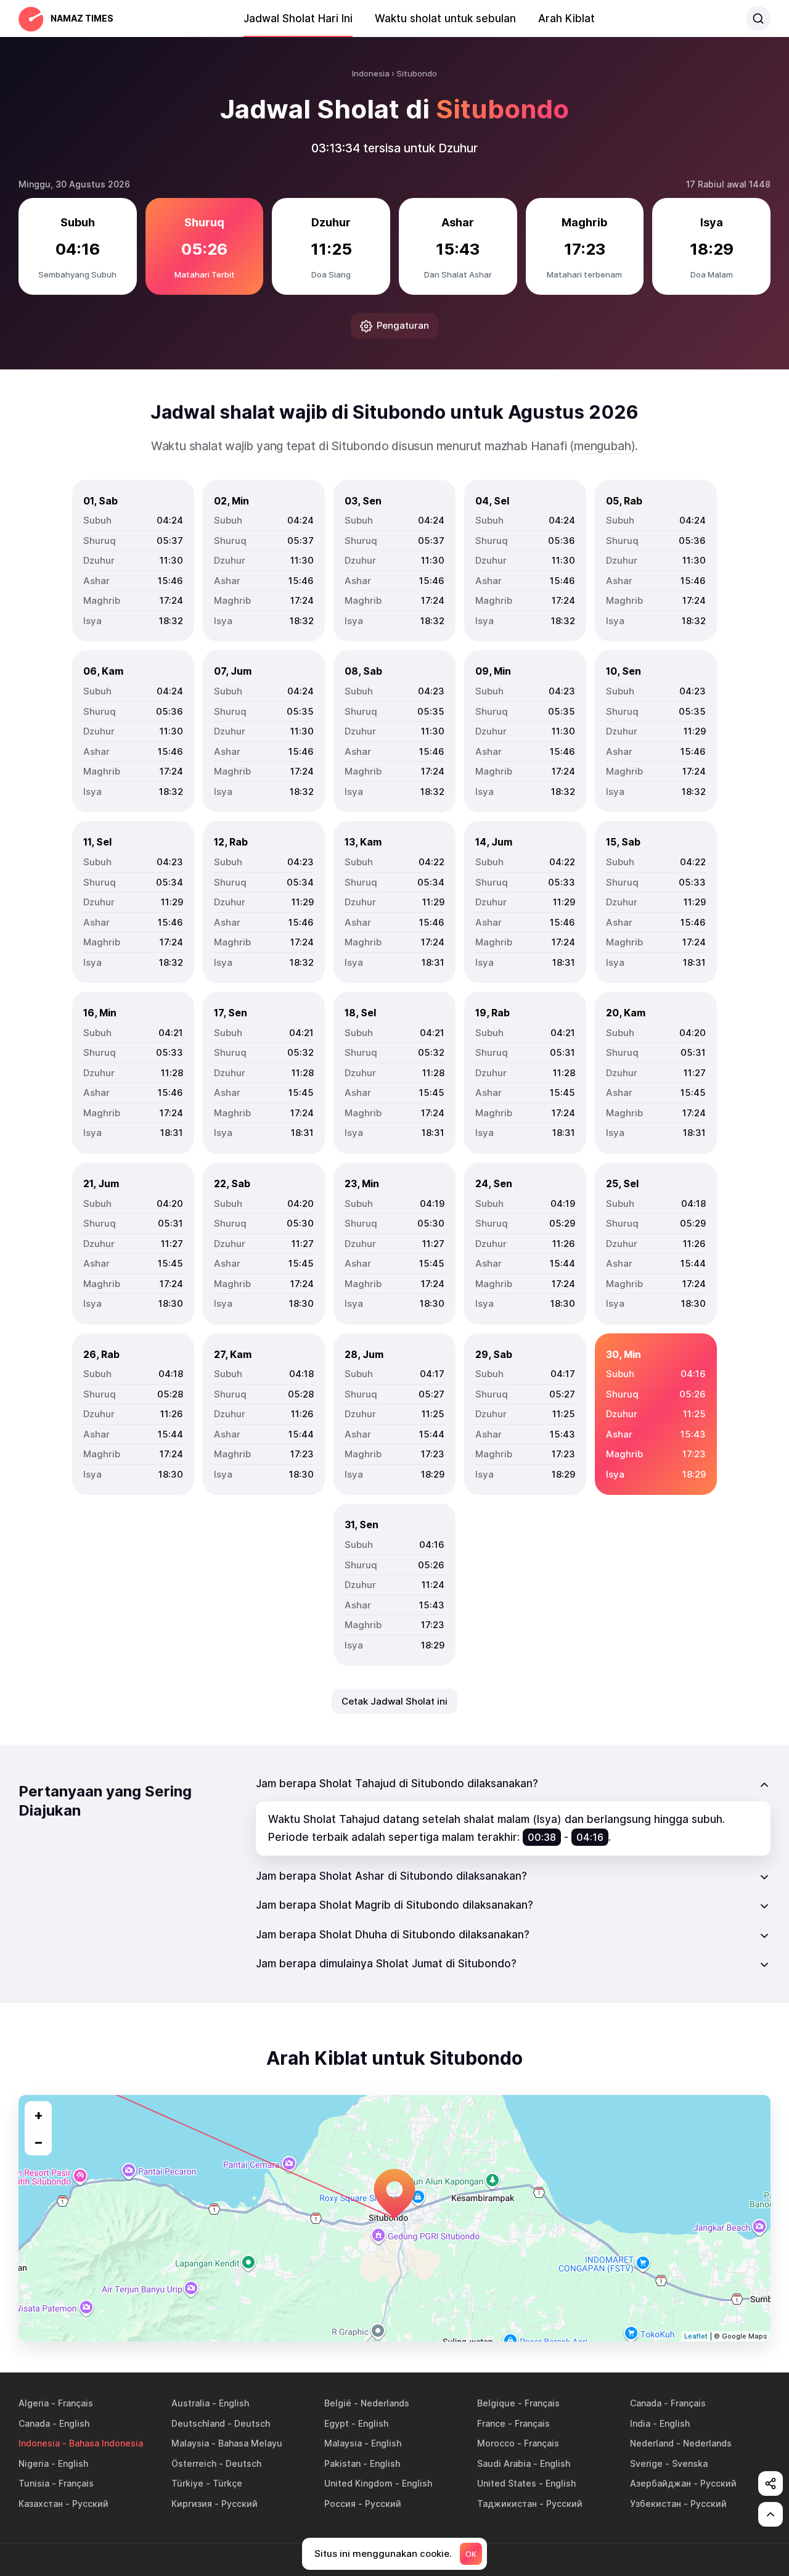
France (491, 2423)
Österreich (194, 2463)
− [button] (39, 2142)
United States (507, 2483)
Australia (190, 2403)
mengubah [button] (602, 446)
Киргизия (192, 2504)
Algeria (34, 2403)
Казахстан (41, 2504)
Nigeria (34, 2463)
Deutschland (198, 2423)
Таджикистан (507, 2504)
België (338, 2403)
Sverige (646, 2463)
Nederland (652, 2443)
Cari (758, 19)
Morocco (496, 2443)
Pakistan (342, 2463)
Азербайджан (660, 2483)
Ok (471, 2554)
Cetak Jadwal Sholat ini (394, 1701)
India (640, 2423)
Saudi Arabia (504, 2463)
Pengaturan (403, 325)
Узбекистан (656, 2504)
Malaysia (190, 2443)
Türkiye (187, 2483)
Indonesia (39, 2443)
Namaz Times (82, 18)
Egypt (337, 2423)
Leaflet (696, 2336)
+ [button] (39, 2115)
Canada (646, 2403)
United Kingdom (358, 2483)
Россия (340, 2504)
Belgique (496, 2403)
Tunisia (34, 2483)
